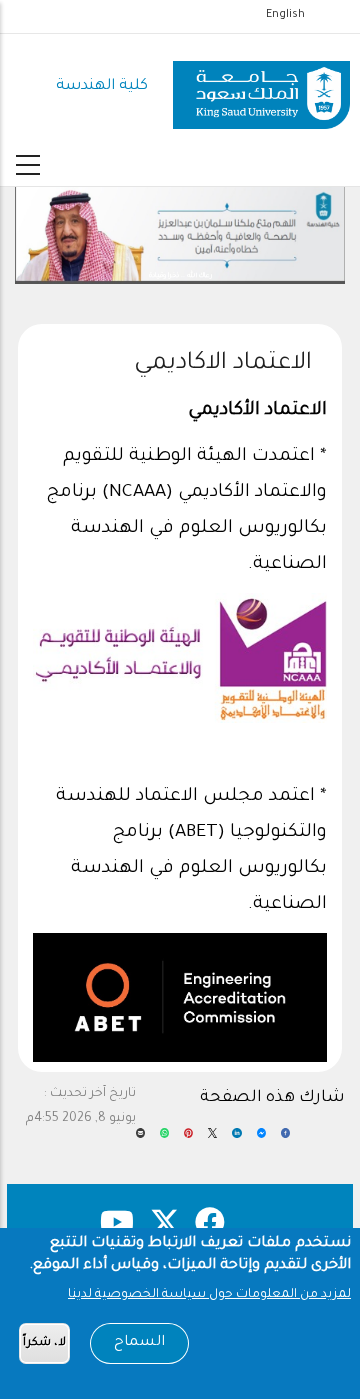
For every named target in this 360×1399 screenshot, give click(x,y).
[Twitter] (212, 1140)
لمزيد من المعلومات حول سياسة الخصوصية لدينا (209, 1295)
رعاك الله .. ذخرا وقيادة (180, 276)
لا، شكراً (44, 1343)
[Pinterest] (188, 1140)
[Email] (140, 1140)
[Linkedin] (236, 1140)
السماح (139, 1343)
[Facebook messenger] (261, 1140)
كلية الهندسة (102, 86)
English (285, 15)
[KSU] (261, 87)
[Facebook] (285, 1140)
